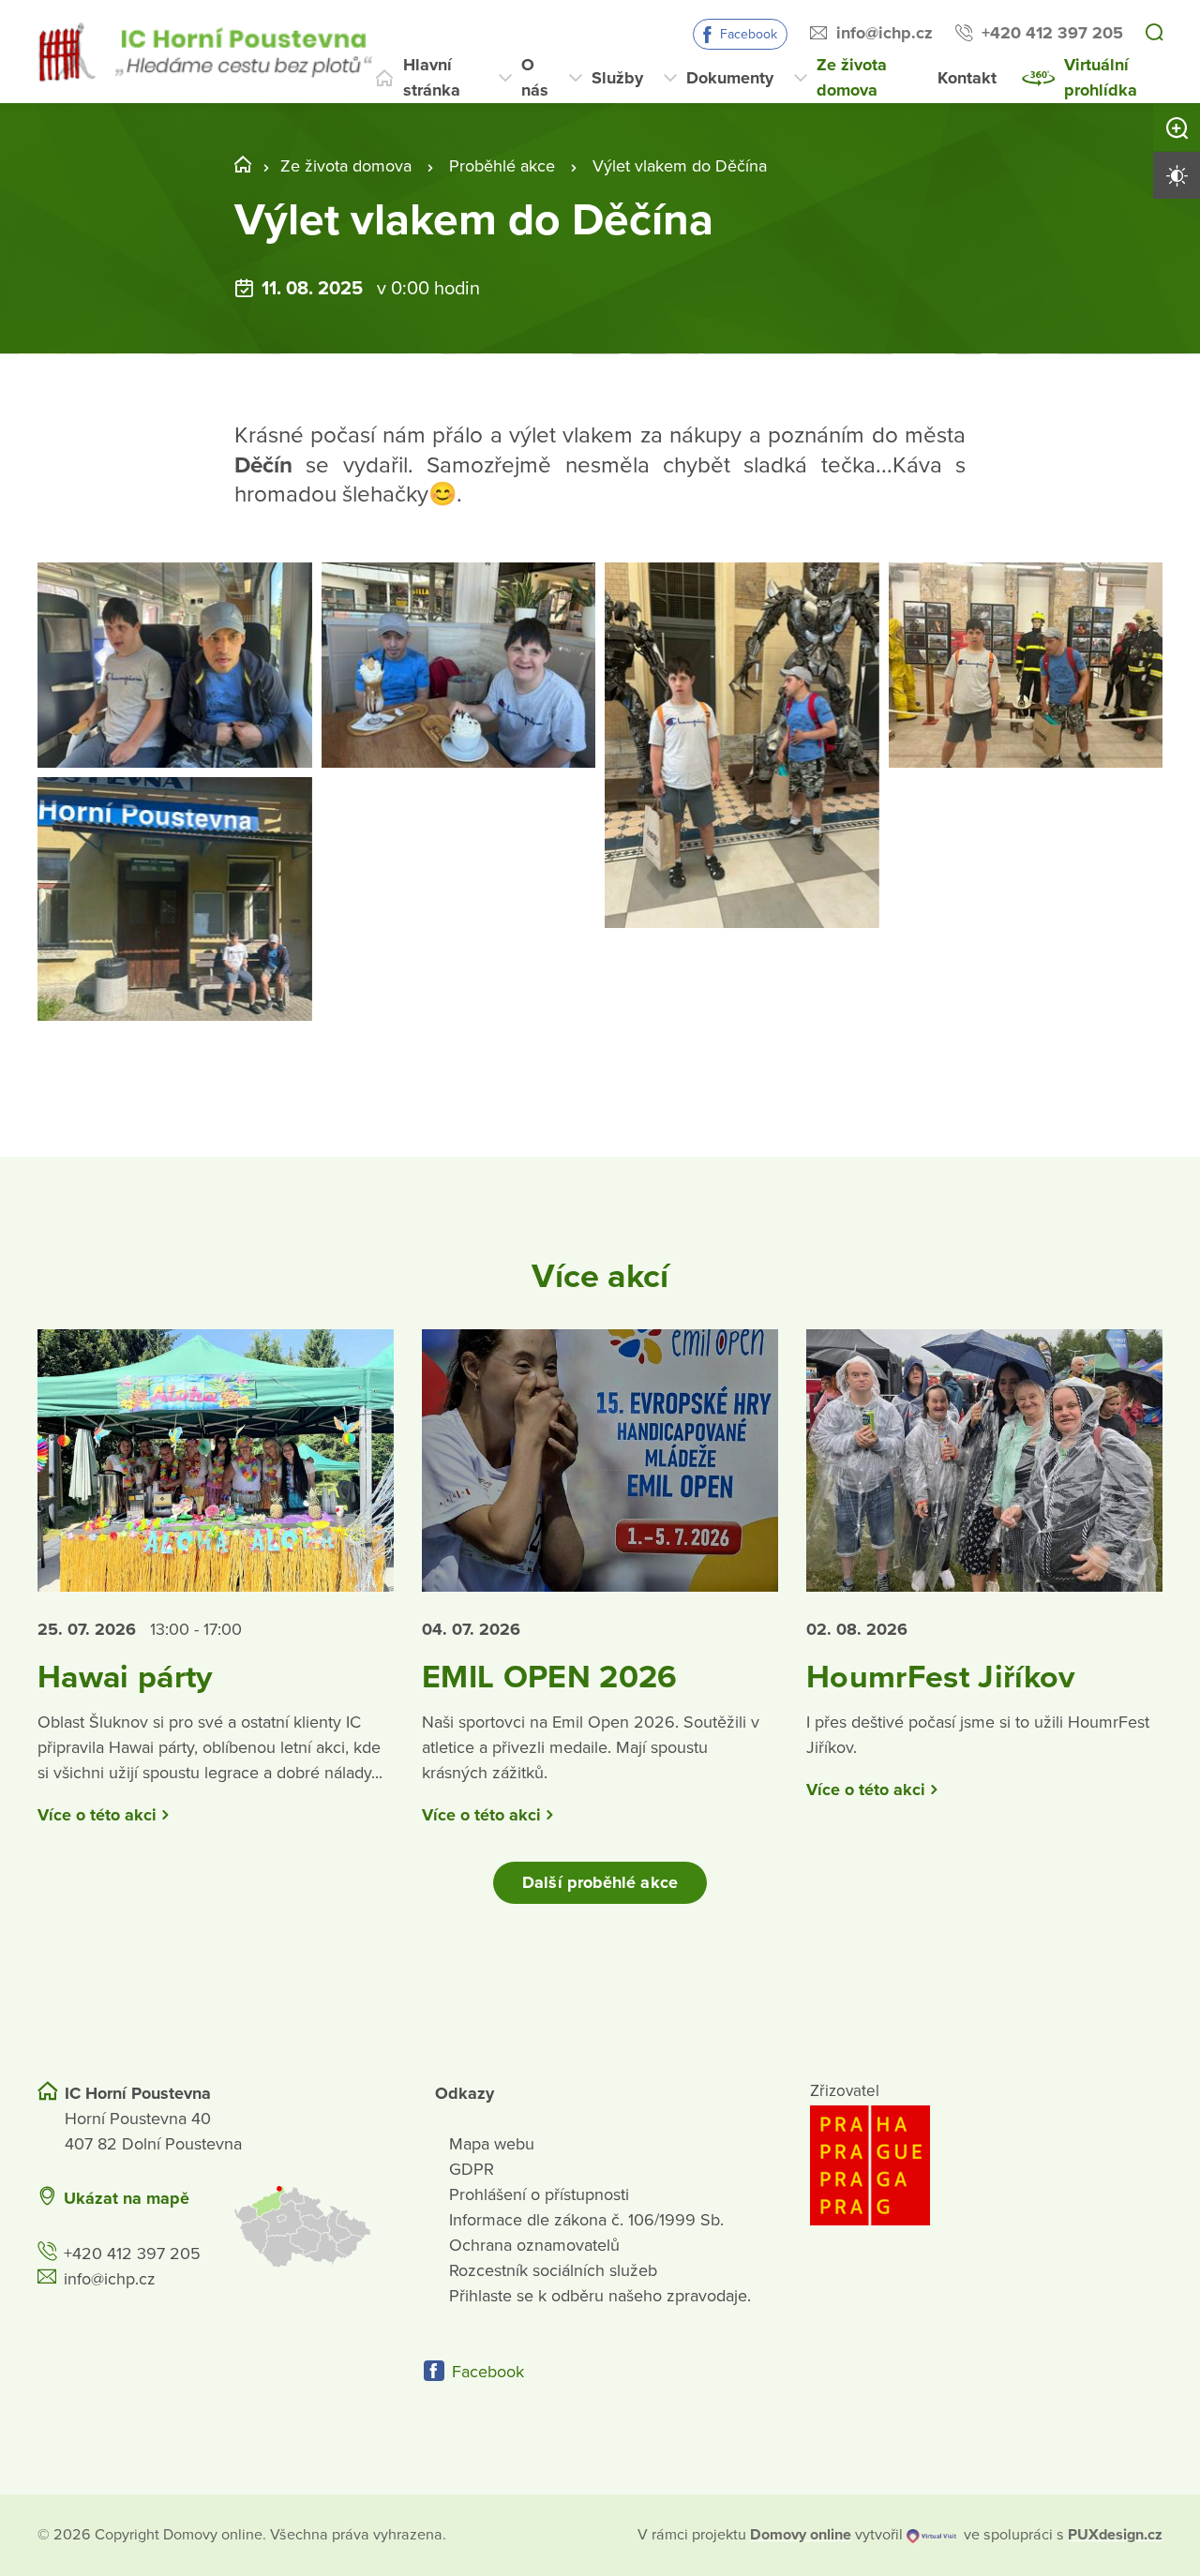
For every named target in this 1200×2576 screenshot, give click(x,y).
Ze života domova (852, 77)
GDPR (472, 2169)
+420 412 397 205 (1052, 33)
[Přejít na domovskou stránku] (205, 52)
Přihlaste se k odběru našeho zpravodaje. (600, 2296)
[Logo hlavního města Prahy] (986, 2165)
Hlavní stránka (432, 77)
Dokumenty (730, 78)
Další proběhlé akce (600, 1882)
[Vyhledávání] (1154, 34)
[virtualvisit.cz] (931, 2535)
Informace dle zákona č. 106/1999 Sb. (586, 2220)
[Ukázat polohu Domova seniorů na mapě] (312, 2227)
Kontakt (967, 78)
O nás (535, 77)
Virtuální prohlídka (1101, 77)
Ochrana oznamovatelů (534, 2245)
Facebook (749, 34)
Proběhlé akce (502, 166)
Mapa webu (492, 2144)
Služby (617, 78)
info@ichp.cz (885, 33)
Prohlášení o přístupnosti (539, 2194)
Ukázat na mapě (127, 2198)
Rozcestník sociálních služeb (553, 2270)
